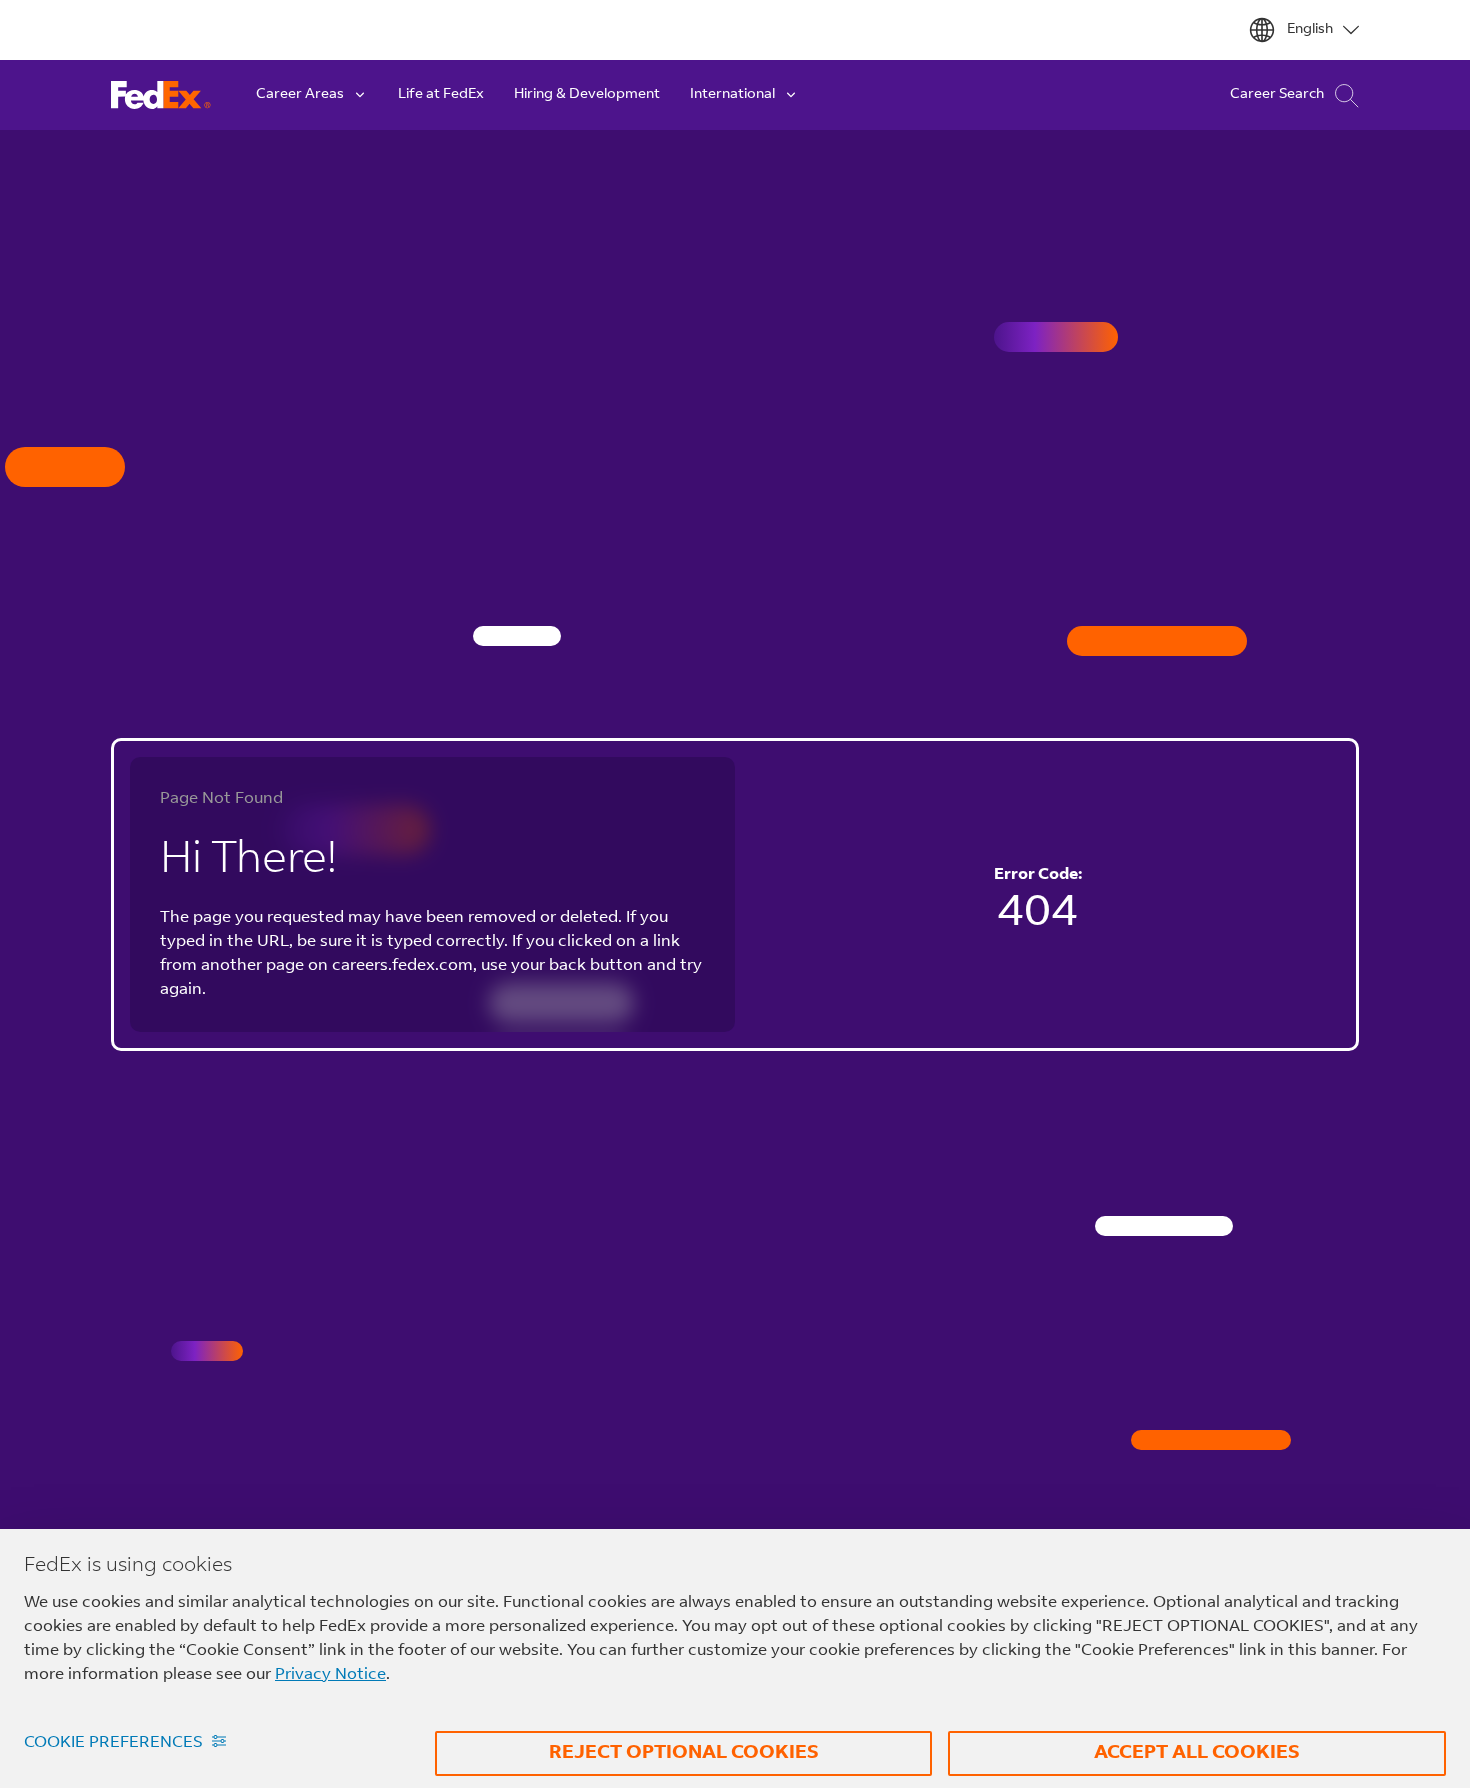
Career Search (1277, 95)
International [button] (732, 95)
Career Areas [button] (300, 95)
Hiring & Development (587, 95)
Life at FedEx (441, 95)
